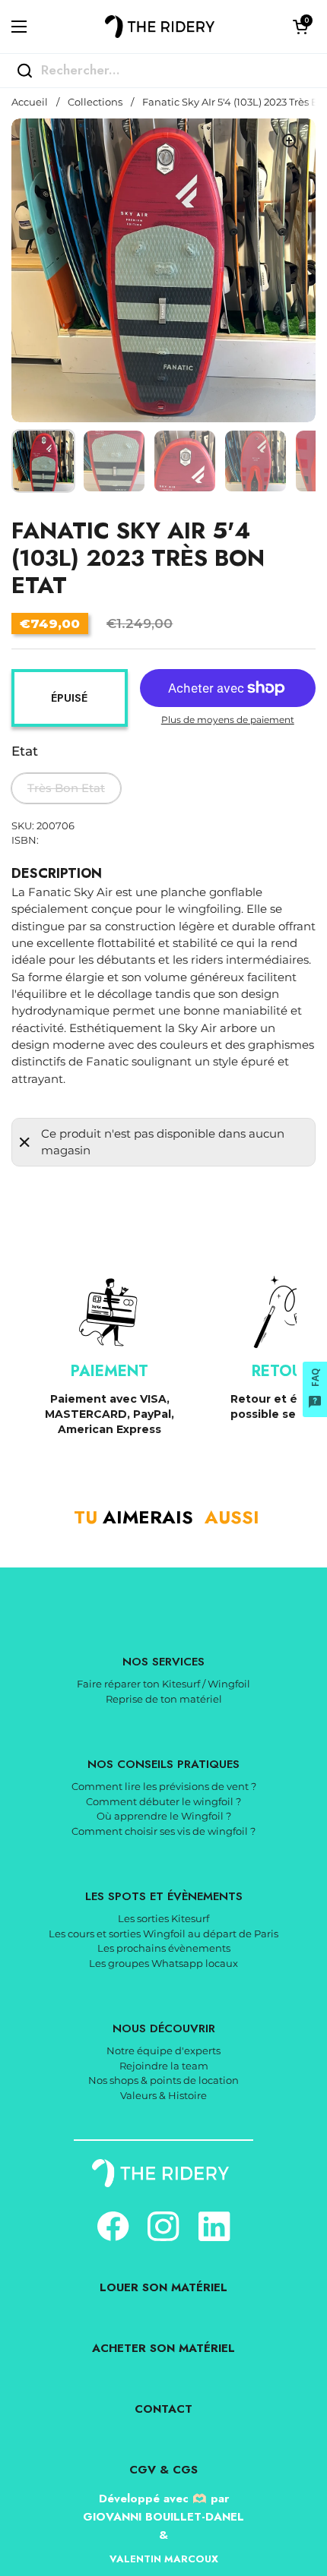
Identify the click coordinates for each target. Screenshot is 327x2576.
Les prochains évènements (164, 1948)
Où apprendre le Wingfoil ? (164, 1816)
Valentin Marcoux (164, 2559)
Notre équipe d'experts (163, 2050)
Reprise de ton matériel (164, 1699)
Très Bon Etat (66, 788)
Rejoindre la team (164, 2066)
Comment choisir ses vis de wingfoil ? (163, 1831)
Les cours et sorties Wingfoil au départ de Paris (163, 1934)
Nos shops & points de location (163, 2080)
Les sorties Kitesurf (163, 1918)
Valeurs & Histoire (163, 2095)
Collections (95, 102)
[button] (300, 27)
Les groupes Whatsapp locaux (163, 1963)
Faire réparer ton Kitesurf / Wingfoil (163, 1684)
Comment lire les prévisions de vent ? (164, 1786)
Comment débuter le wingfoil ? (163, 1801)
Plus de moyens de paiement (228, 720)
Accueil (30, 102)
